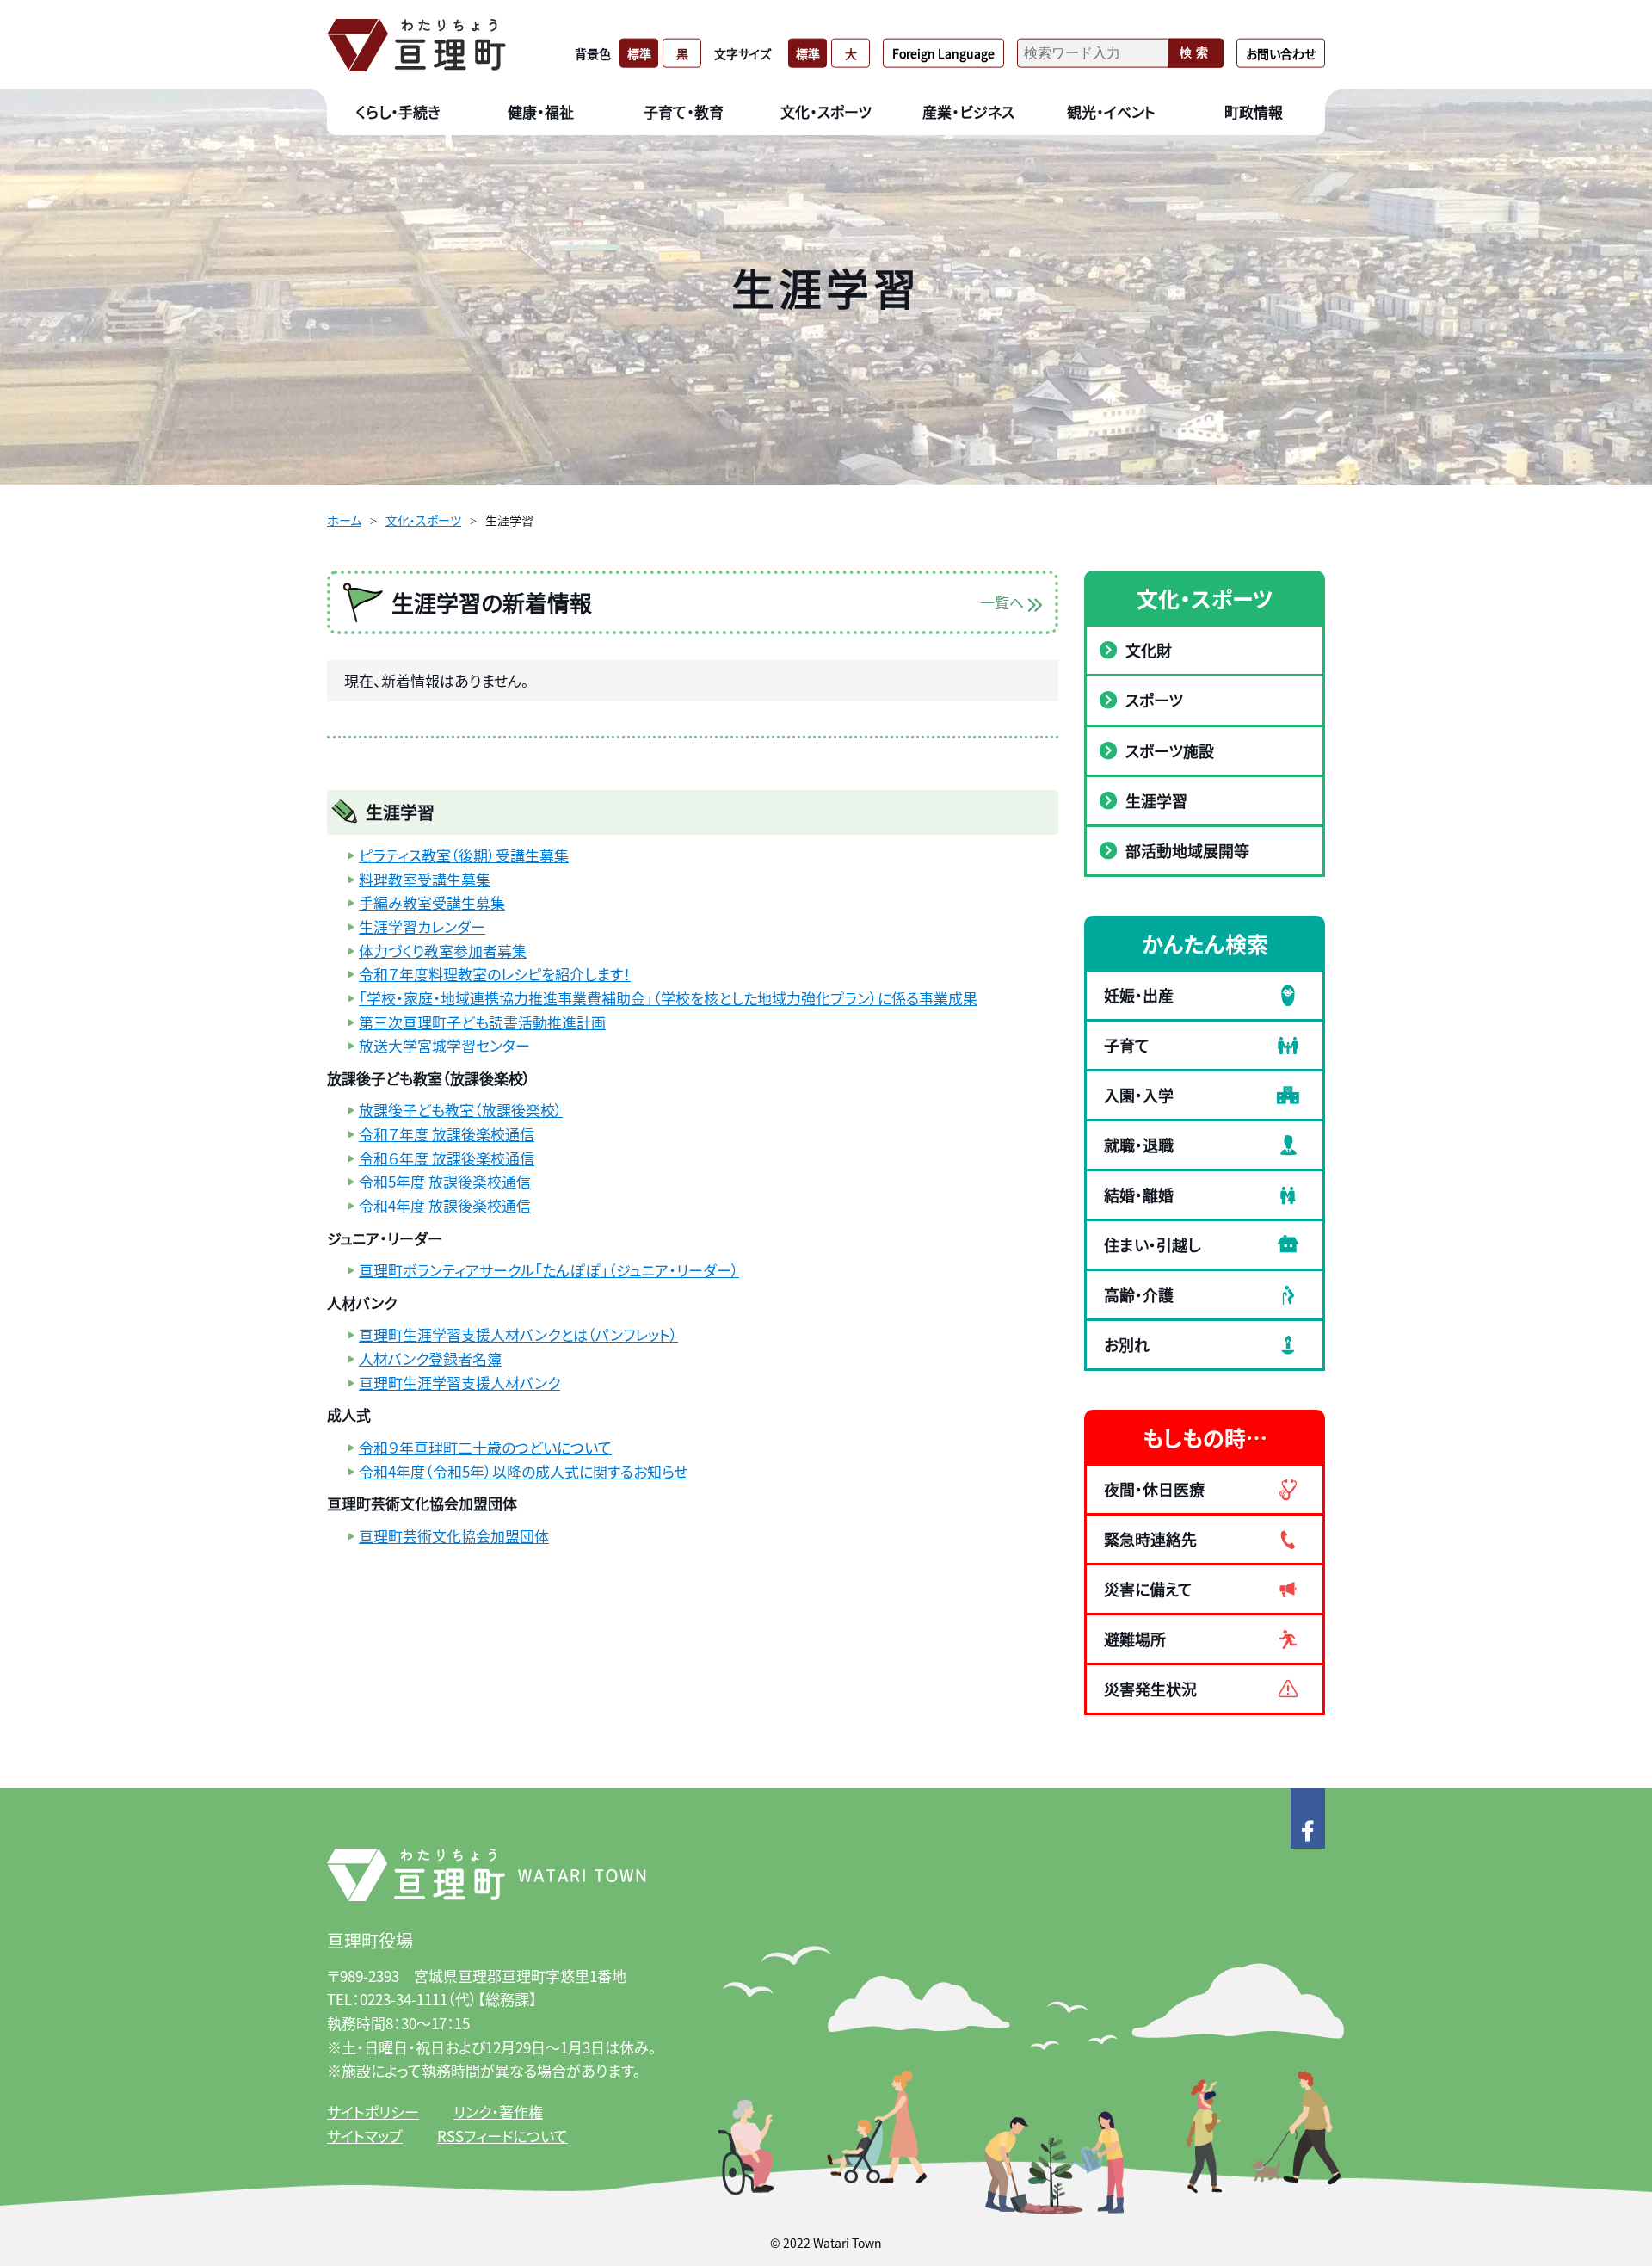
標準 (639, 52)
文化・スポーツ (423, 520)
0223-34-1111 (404, 1999)
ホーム (344, 520)
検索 (1196, 52)
